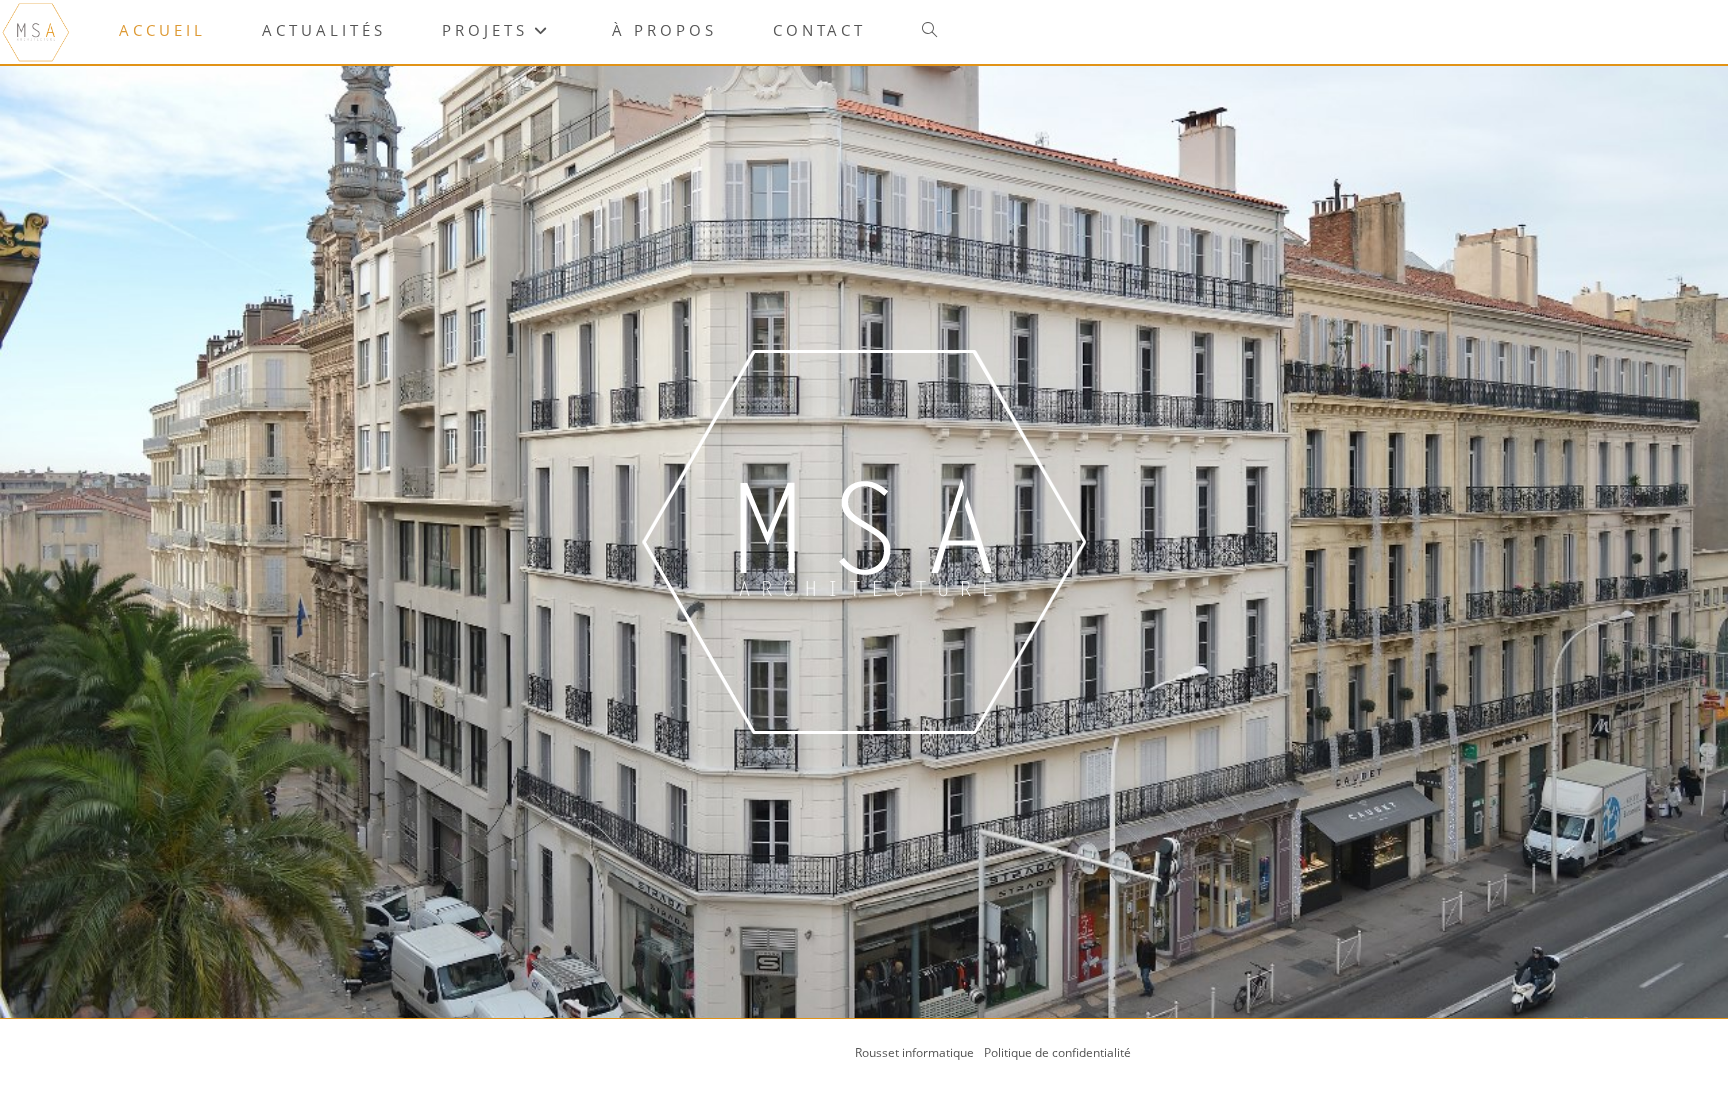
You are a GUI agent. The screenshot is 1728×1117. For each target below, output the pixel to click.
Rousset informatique (916, 1052)
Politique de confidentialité (1057, 1052)
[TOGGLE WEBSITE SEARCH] (929, 30)
